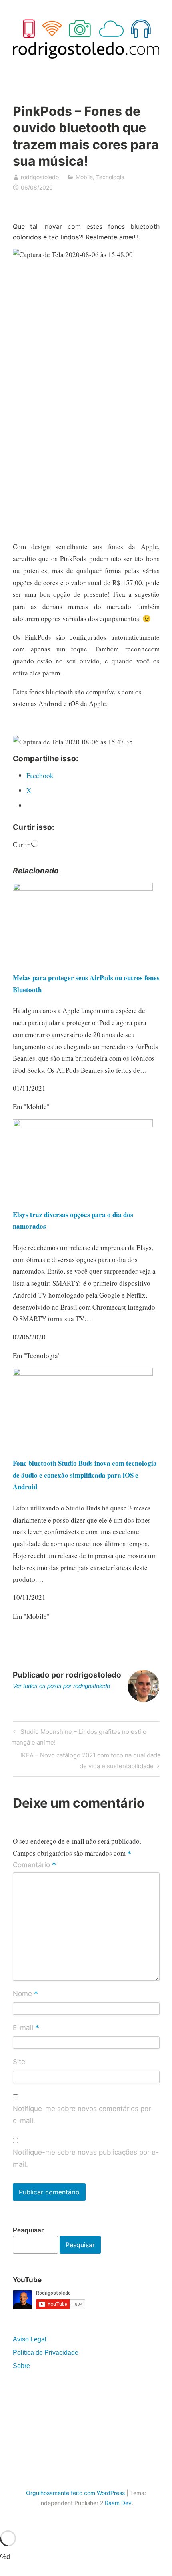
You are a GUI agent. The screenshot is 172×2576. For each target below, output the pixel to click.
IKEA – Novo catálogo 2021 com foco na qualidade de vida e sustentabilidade (90, 1760)
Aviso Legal (30, 2339)
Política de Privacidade (46, 2353)
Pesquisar (28, 2230)
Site (19, 2062)
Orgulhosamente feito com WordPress (75, 2493)
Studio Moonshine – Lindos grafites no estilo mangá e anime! (79, 1737)
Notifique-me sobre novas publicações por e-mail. (86, 2158)
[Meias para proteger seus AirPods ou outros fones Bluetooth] (83, 888)
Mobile (84, 177)
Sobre (21, 2366)
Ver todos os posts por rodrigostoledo (61, 1686)
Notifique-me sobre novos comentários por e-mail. (82, 2115)
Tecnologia (110, 177)
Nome (25, 1994)
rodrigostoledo (40, 177)
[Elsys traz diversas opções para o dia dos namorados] (83, 1125)
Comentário (34, 1865)
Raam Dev (118, 2503)
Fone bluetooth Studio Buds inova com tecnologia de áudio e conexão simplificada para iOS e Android (85, 1475)
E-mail (26, 2028)
